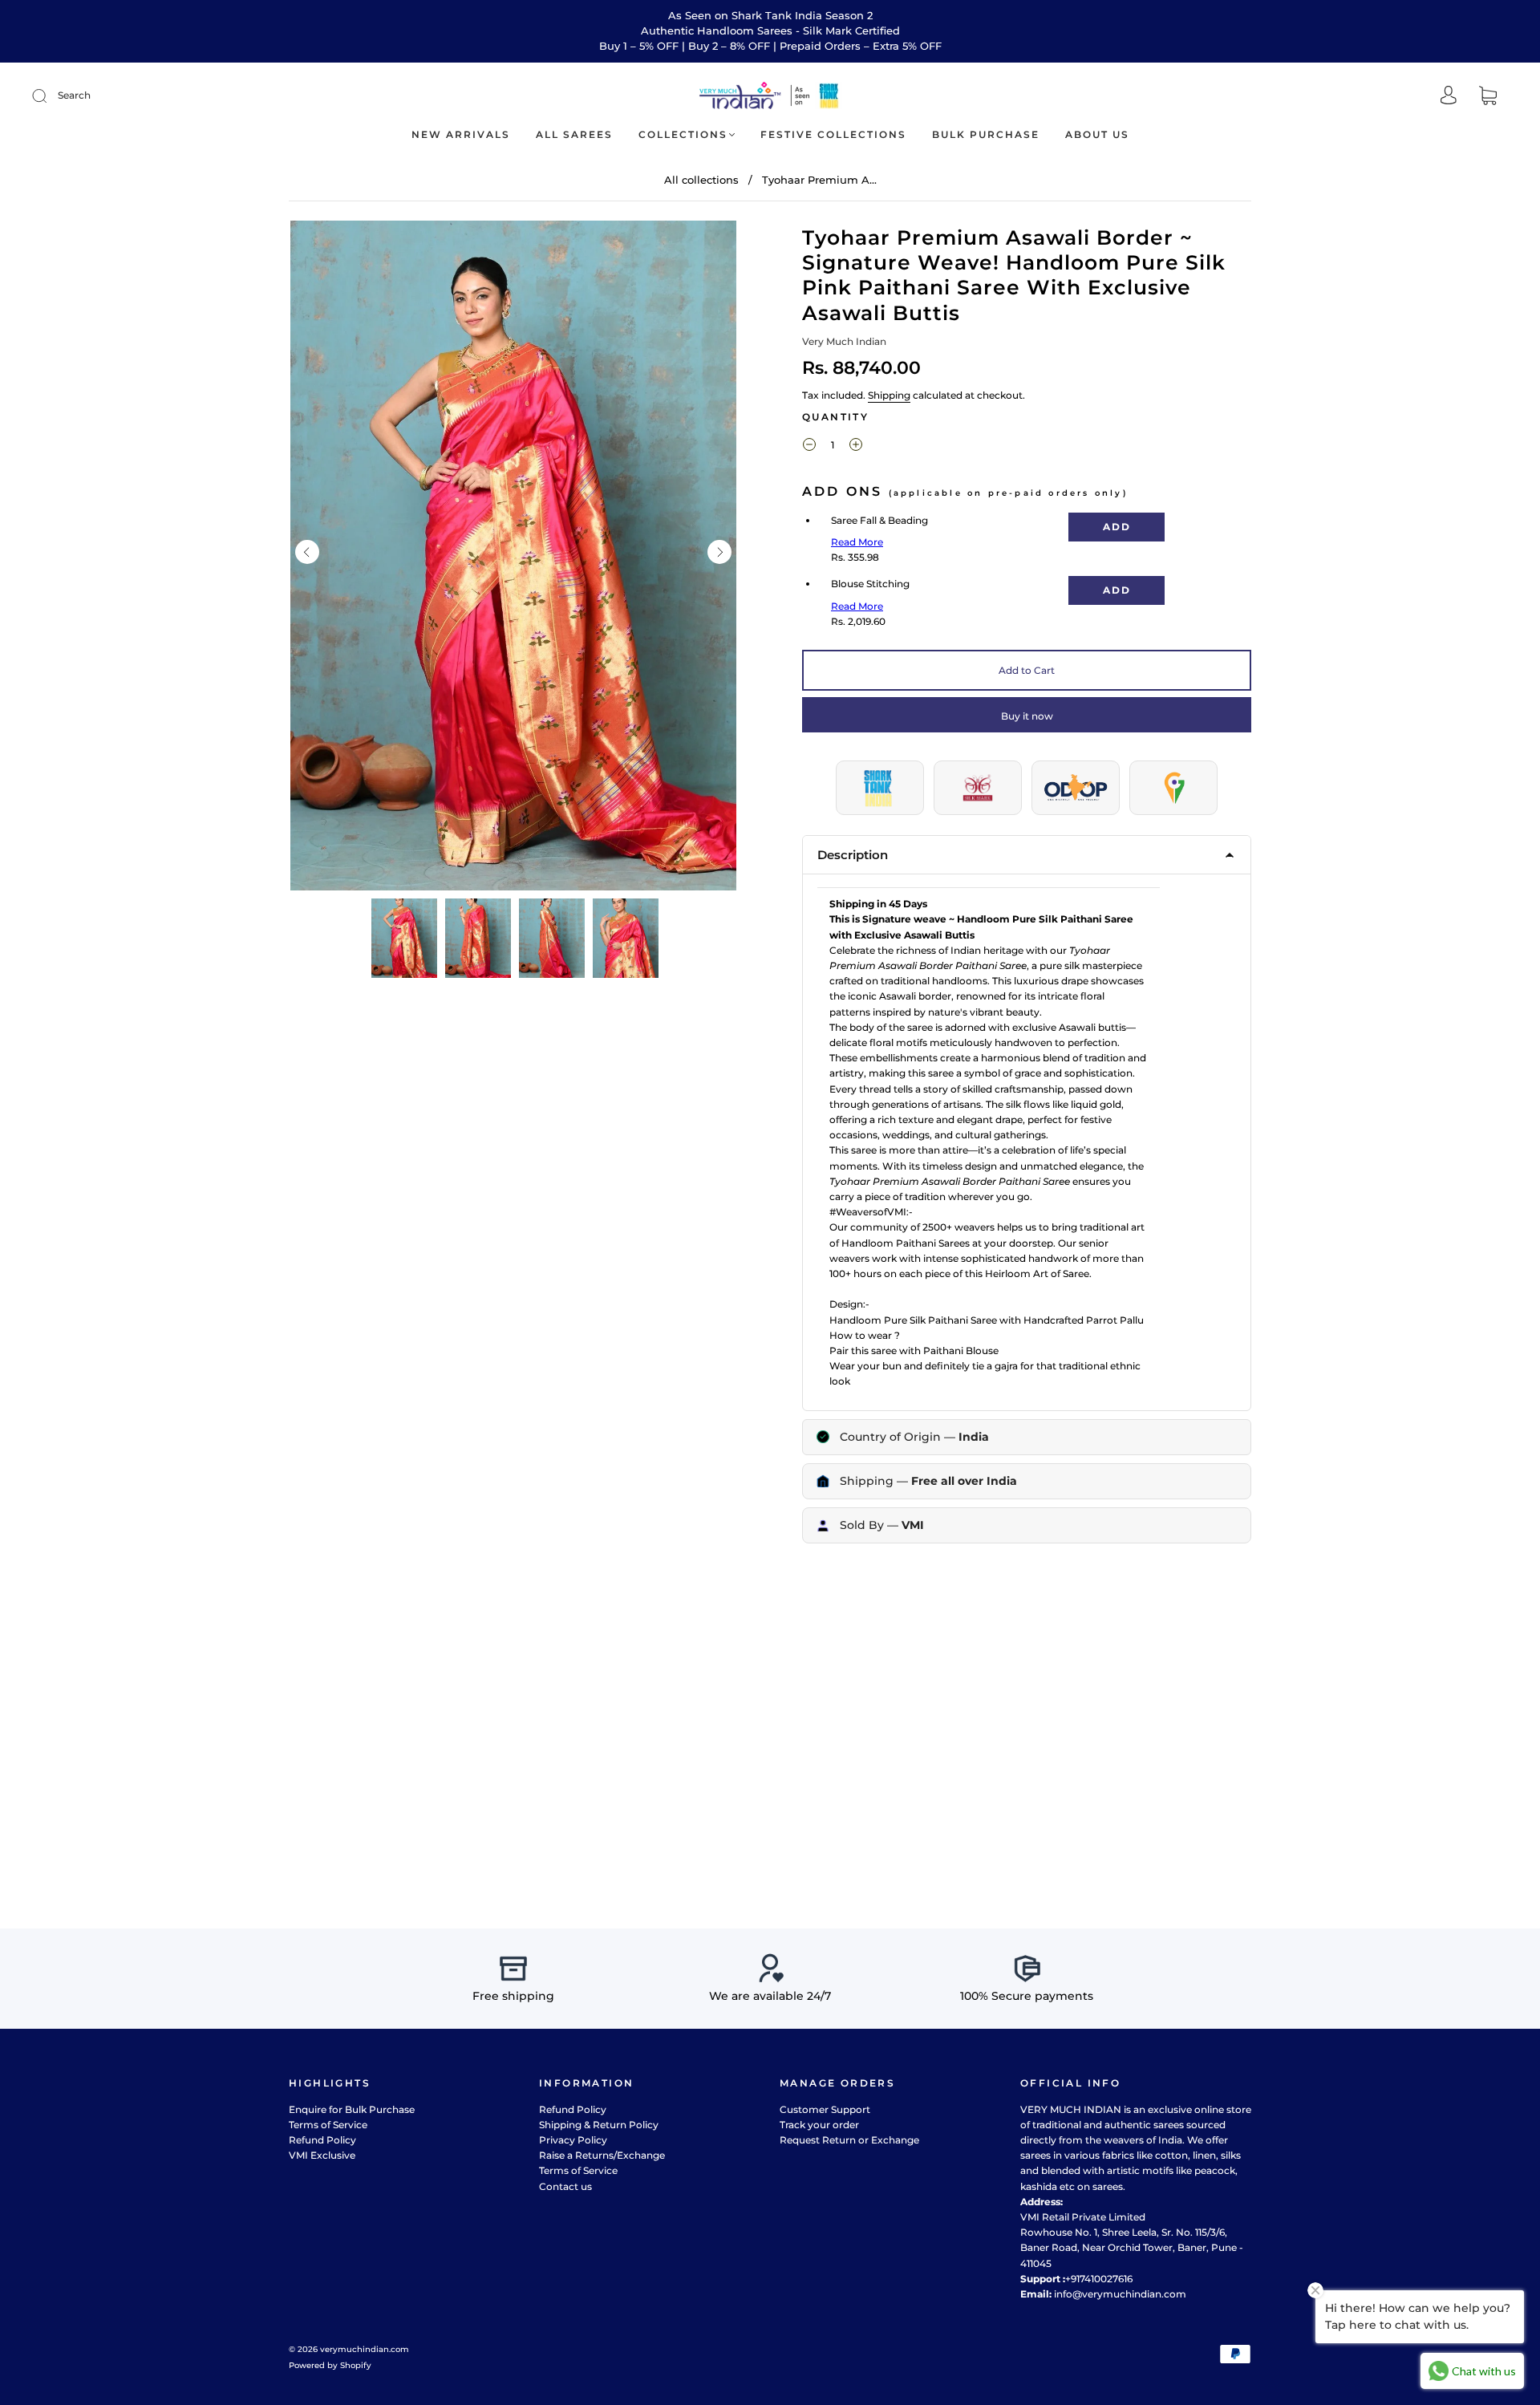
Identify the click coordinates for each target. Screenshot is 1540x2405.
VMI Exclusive (322, 2155)
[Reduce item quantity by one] (809, 447)
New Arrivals (461, 134)
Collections (683, 134)
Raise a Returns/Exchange (602, 2155)
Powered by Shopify (330, 2365)
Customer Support (825, 2109)
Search (74, 95)
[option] (513, 556)
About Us (1097, 134)
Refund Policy (322, 2140)
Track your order (819, 2125)
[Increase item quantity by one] (856, 447)
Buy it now (1027, 716)
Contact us (565, 2186)
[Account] (1449, 97)
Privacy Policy (573, 2140)
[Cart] (1488, 97)
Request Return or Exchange (849, 2140)
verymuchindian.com (365, 2349)
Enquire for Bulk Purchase (352, 2109)
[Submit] (50, 95)
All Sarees (574, 134)
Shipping (889, 395)
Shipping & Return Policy (599, 2125)
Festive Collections (833, 134)
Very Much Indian (844, 341)
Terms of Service (328, 2125)
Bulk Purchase (986, 134)
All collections (701, 180)
